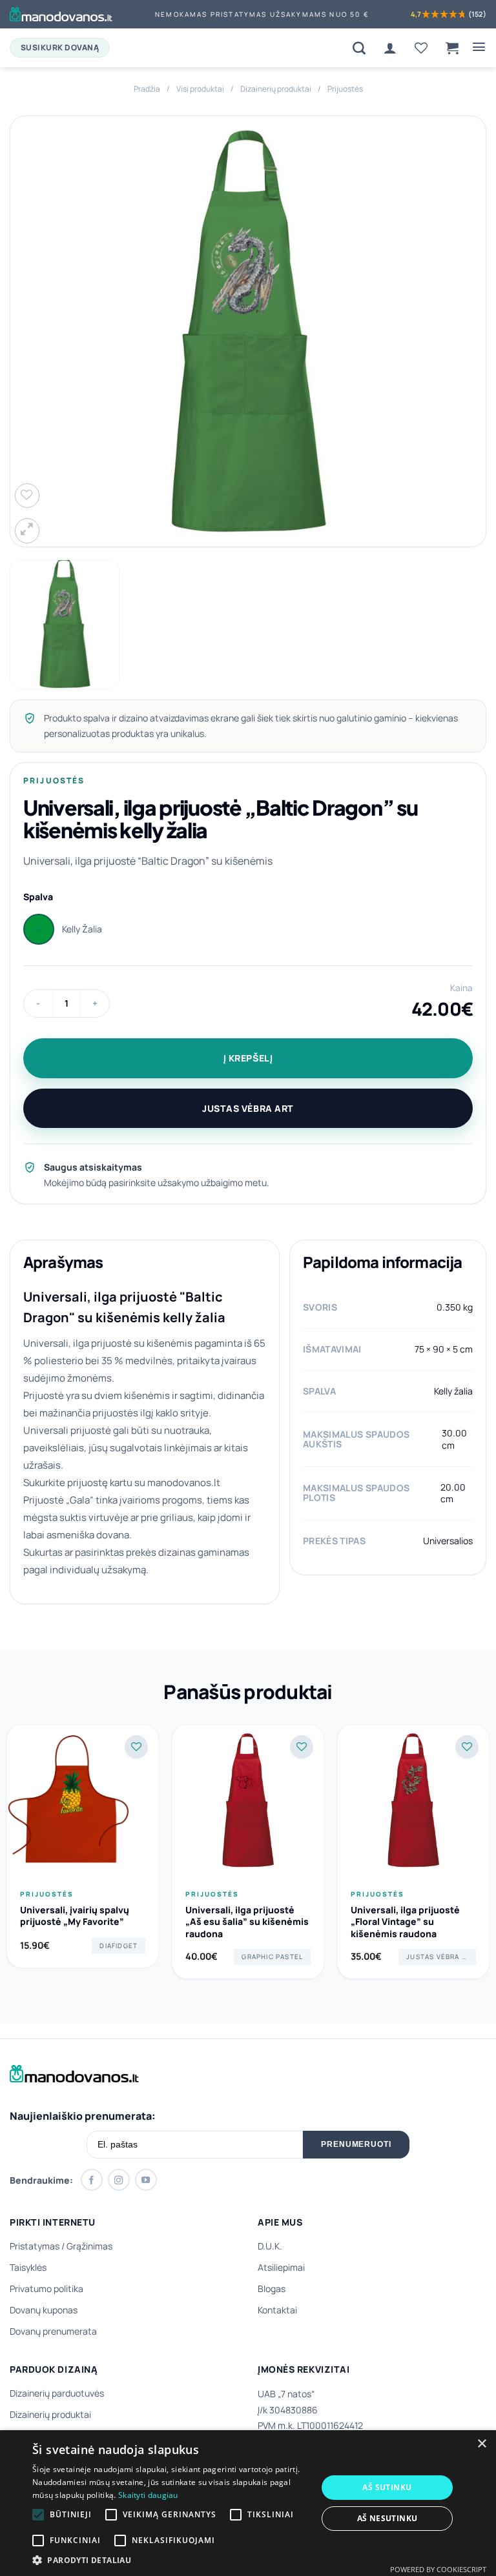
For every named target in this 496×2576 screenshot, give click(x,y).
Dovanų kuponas (44, 2310)
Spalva (38, 897)
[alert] (248, 2503)
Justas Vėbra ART (248, 1108)
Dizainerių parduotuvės (57, 2393)
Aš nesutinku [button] (387, 2518)
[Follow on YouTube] (146, 2180)
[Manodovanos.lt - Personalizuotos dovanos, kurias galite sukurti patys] (61, 14)
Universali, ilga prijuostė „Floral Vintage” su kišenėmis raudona (405, 1922)
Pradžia (147, 89)
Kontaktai (277, 2310)
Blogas (272, 2289)
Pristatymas (35, 2246)
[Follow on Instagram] (119, 2180)
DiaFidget (119, 1946)
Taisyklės (28, 2267)
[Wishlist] (421, 48)
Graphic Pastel (272, 1957)
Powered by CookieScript (438, 2569)
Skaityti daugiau (148, 2495)
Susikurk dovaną (60, 47)
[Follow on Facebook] (92, 2180)
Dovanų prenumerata (53, 2331)
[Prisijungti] (390, 48)
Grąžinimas (89, 2246)
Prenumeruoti (356, 2144)
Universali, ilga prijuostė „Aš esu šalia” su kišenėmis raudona (247, 1922)
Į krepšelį (248, 1058)
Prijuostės (345, 89)
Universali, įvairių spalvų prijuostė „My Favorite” (75, 1916)
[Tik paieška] (359, 48)
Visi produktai (200, 89)
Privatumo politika (46, 2289)
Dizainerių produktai (276, 89)
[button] (452, 48)
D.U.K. (270, 2246)
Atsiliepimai (281, 2267)
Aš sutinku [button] (387, 2487)
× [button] (481, 2444)
